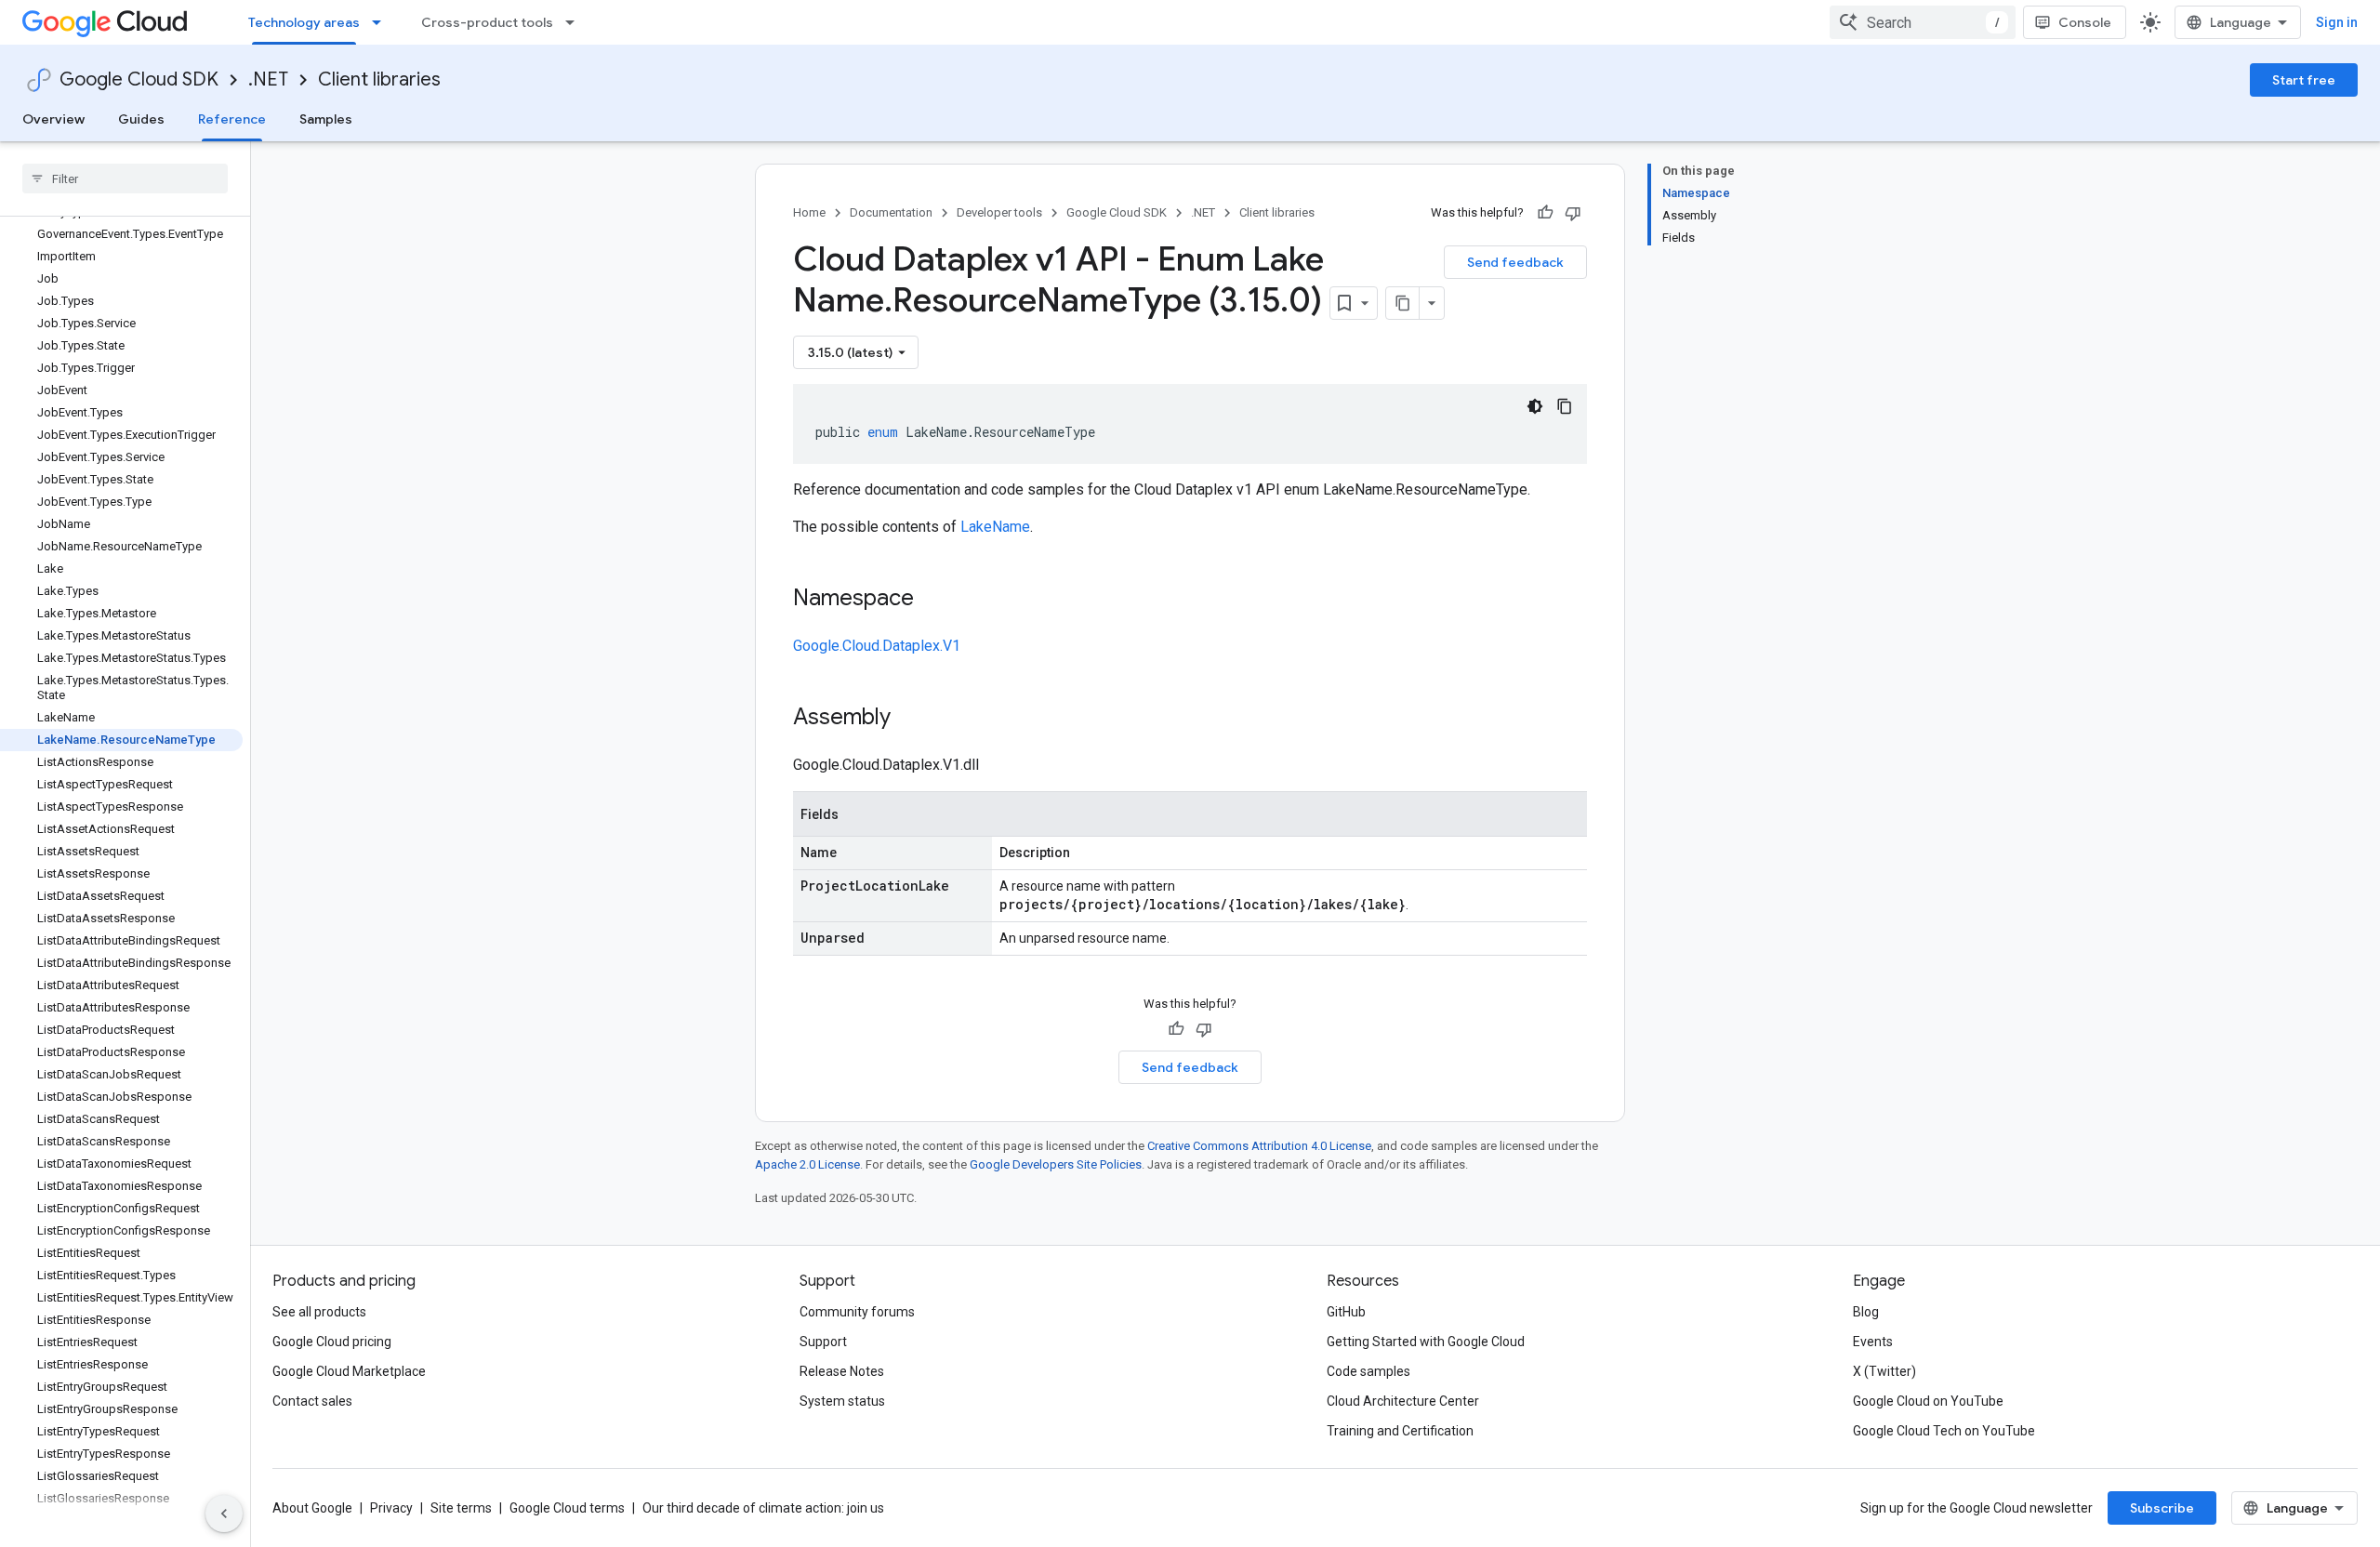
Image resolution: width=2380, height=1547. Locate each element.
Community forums (857, 1312)
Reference (232, 119)
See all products (319, 1312)
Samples (326, 119)
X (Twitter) (1884, 1371)
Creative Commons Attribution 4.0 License (1259, 1146)
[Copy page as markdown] (1403, 303)
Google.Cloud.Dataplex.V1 (877, 646)
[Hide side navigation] (224, 1514)
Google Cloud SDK (139, 79)
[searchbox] (125, 178)
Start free (2304, 80)
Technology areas (304, 22)
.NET (268, 79)
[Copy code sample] (1565, 406)
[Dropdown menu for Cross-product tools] (575, 22)
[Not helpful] (1573, 213)
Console (2085, 22)
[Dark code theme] (1535, 406)
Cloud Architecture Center (1403, 1401)
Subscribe (2162, 1508)
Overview (53, 119)
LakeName (995, 527)
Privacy (391, 1508)
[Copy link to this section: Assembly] (909, 719)
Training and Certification (1400, 1431)
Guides (141, 119)
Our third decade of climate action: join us (763, 1508)
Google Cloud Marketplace (349, 1371)
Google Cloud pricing (332, 1342)
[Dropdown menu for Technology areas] (382, 22)
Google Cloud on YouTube (1928, 1401)
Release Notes (842, 1371)
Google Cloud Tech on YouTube (1944, 1431)
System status (842, 1401)
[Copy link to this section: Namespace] (932, 600)
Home (809, 212)
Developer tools (999, 212)
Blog (1866, 1312)
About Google (312, 1508)
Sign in (2337, 22)
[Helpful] (1545, 213)
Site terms (461, 1508)
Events (1873, 1342)
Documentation (891, 212)
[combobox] (1923, 22)
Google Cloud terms (567, 1508)
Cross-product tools (487, 22)
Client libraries (379, 79)
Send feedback (1515, 262)
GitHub (1346, 1312)
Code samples (1368, 1371)
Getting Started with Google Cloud (1426, 1342)
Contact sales (312, 1401)
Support (823, 1342)
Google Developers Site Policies (1056, 1164)
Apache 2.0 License (807, 1164)
